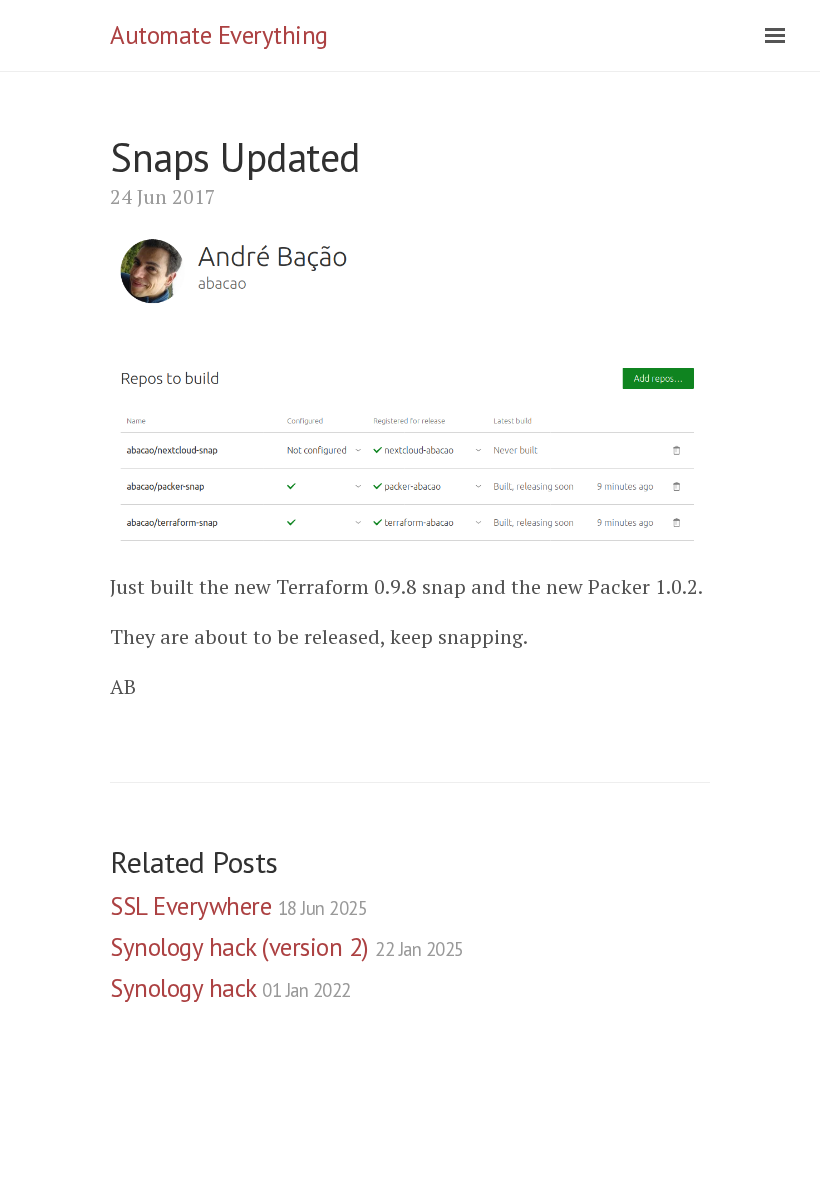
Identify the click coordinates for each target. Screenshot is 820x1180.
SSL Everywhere (238, 906)
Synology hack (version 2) (287, 947)
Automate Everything (219, 35)
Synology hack (230, 988)
